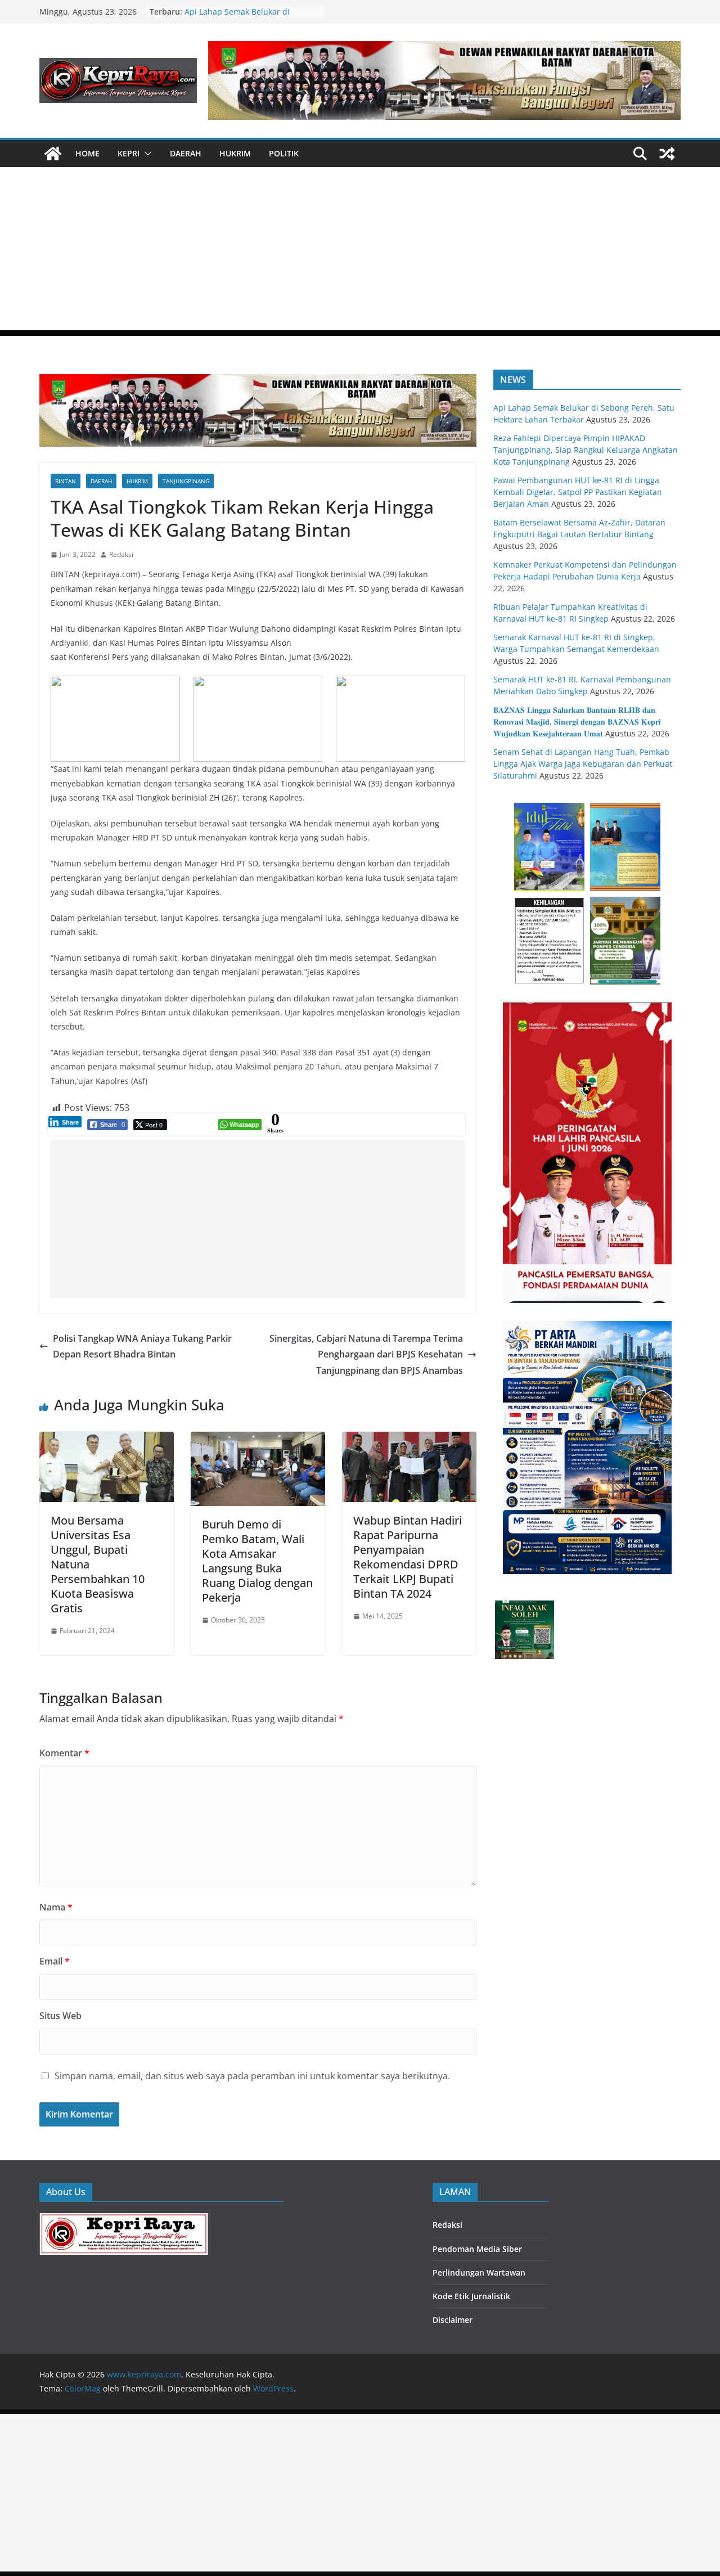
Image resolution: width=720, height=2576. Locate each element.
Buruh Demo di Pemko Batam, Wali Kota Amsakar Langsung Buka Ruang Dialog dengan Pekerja (257, 1561)
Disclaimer (453, 2320)
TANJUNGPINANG (186, 481)
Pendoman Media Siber (477, 2249)
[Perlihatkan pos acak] (667, 154)
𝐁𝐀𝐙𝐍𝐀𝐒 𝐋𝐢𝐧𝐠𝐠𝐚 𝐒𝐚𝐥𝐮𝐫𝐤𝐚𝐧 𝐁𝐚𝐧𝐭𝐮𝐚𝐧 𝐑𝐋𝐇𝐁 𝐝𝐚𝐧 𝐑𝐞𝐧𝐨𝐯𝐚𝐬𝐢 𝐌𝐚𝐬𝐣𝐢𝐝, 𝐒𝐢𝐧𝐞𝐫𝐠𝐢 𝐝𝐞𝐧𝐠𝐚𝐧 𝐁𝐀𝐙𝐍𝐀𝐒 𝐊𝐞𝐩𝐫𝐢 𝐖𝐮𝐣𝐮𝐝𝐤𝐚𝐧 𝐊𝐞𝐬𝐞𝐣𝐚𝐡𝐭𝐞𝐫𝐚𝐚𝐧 (577, 721)
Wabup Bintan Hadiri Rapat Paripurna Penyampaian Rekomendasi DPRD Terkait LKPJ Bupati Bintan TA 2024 (408, 1557)
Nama (56, 1907)
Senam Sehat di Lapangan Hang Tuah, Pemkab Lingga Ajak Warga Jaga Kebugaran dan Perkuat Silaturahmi (583, 764)
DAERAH (186, 153)
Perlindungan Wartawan (479, 2272)
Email (55, 1961)
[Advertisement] (360, 251)
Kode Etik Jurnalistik (471, 2296)
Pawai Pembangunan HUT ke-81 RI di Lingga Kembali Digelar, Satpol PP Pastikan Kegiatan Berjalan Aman (578, 492)
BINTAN (66, 481)
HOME (87, 153)
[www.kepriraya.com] (53, 154)
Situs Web (60, 2016)
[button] (146, 154)
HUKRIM (235, 153)
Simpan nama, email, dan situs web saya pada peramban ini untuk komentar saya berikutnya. (252, 2076)
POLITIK (284, 153)
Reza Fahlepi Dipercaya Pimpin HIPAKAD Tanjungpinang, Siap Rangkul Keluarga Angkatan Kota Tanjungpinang (586, 450)
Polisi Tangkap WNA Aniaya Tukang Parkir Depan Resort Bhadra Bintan (142, 1347)
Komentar (64, 1753)
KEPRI (129, 153)
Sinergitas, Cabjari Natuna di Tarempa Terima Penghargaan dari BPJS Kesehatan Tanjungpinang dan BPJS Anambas (366, 1355)
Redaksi (121, 554)
